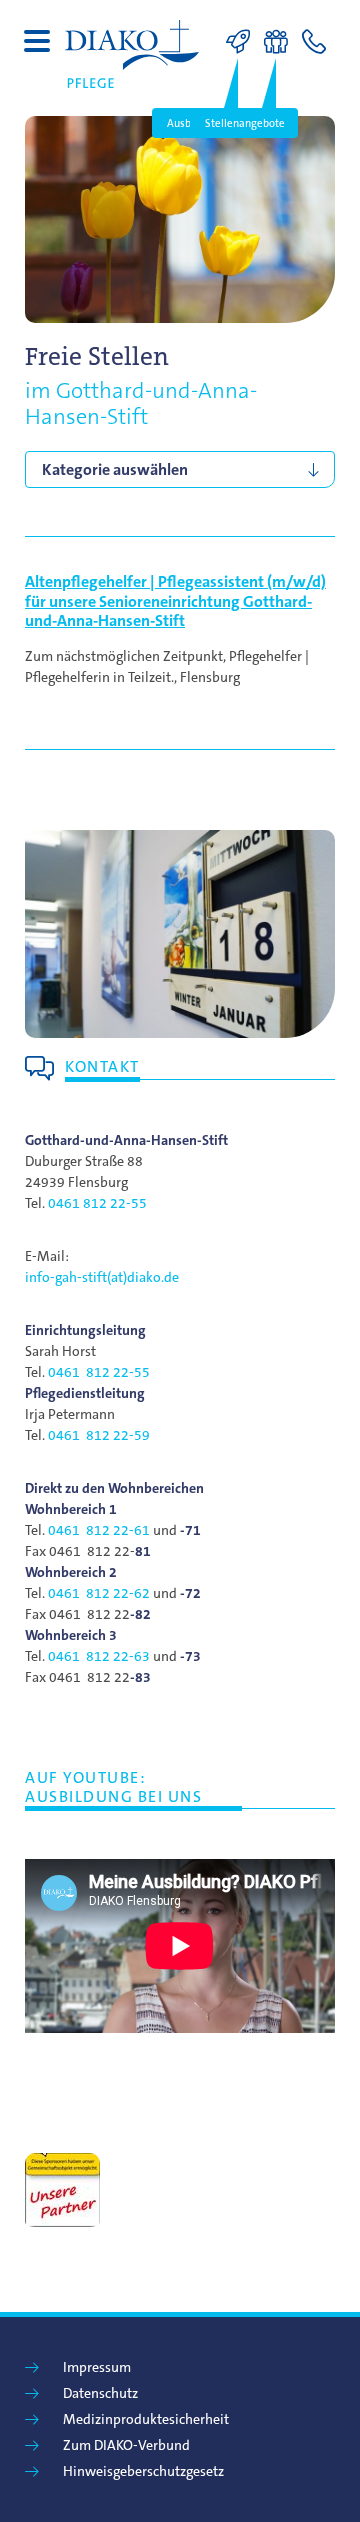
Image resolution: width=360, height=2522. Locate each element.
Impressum (97, 2367)
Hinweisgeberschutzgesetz (143, 2471)
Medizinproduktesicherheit (146, 2419)
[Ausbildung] (243, 42)
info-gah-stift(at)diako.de (102, 1277)
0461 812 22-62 (99, 1593)
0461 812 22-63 (99, 1656)
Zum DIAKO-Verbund (126, 2445)
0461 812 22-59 (99, 1435)
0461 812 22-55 (97, 1203)
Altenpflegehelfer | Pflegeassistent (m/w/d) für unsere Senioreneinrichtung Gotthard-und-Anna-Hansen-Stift (175, 600)
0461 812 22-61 (99, 1530)
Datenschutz (100, 2393)
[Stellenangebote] (281, 42)
